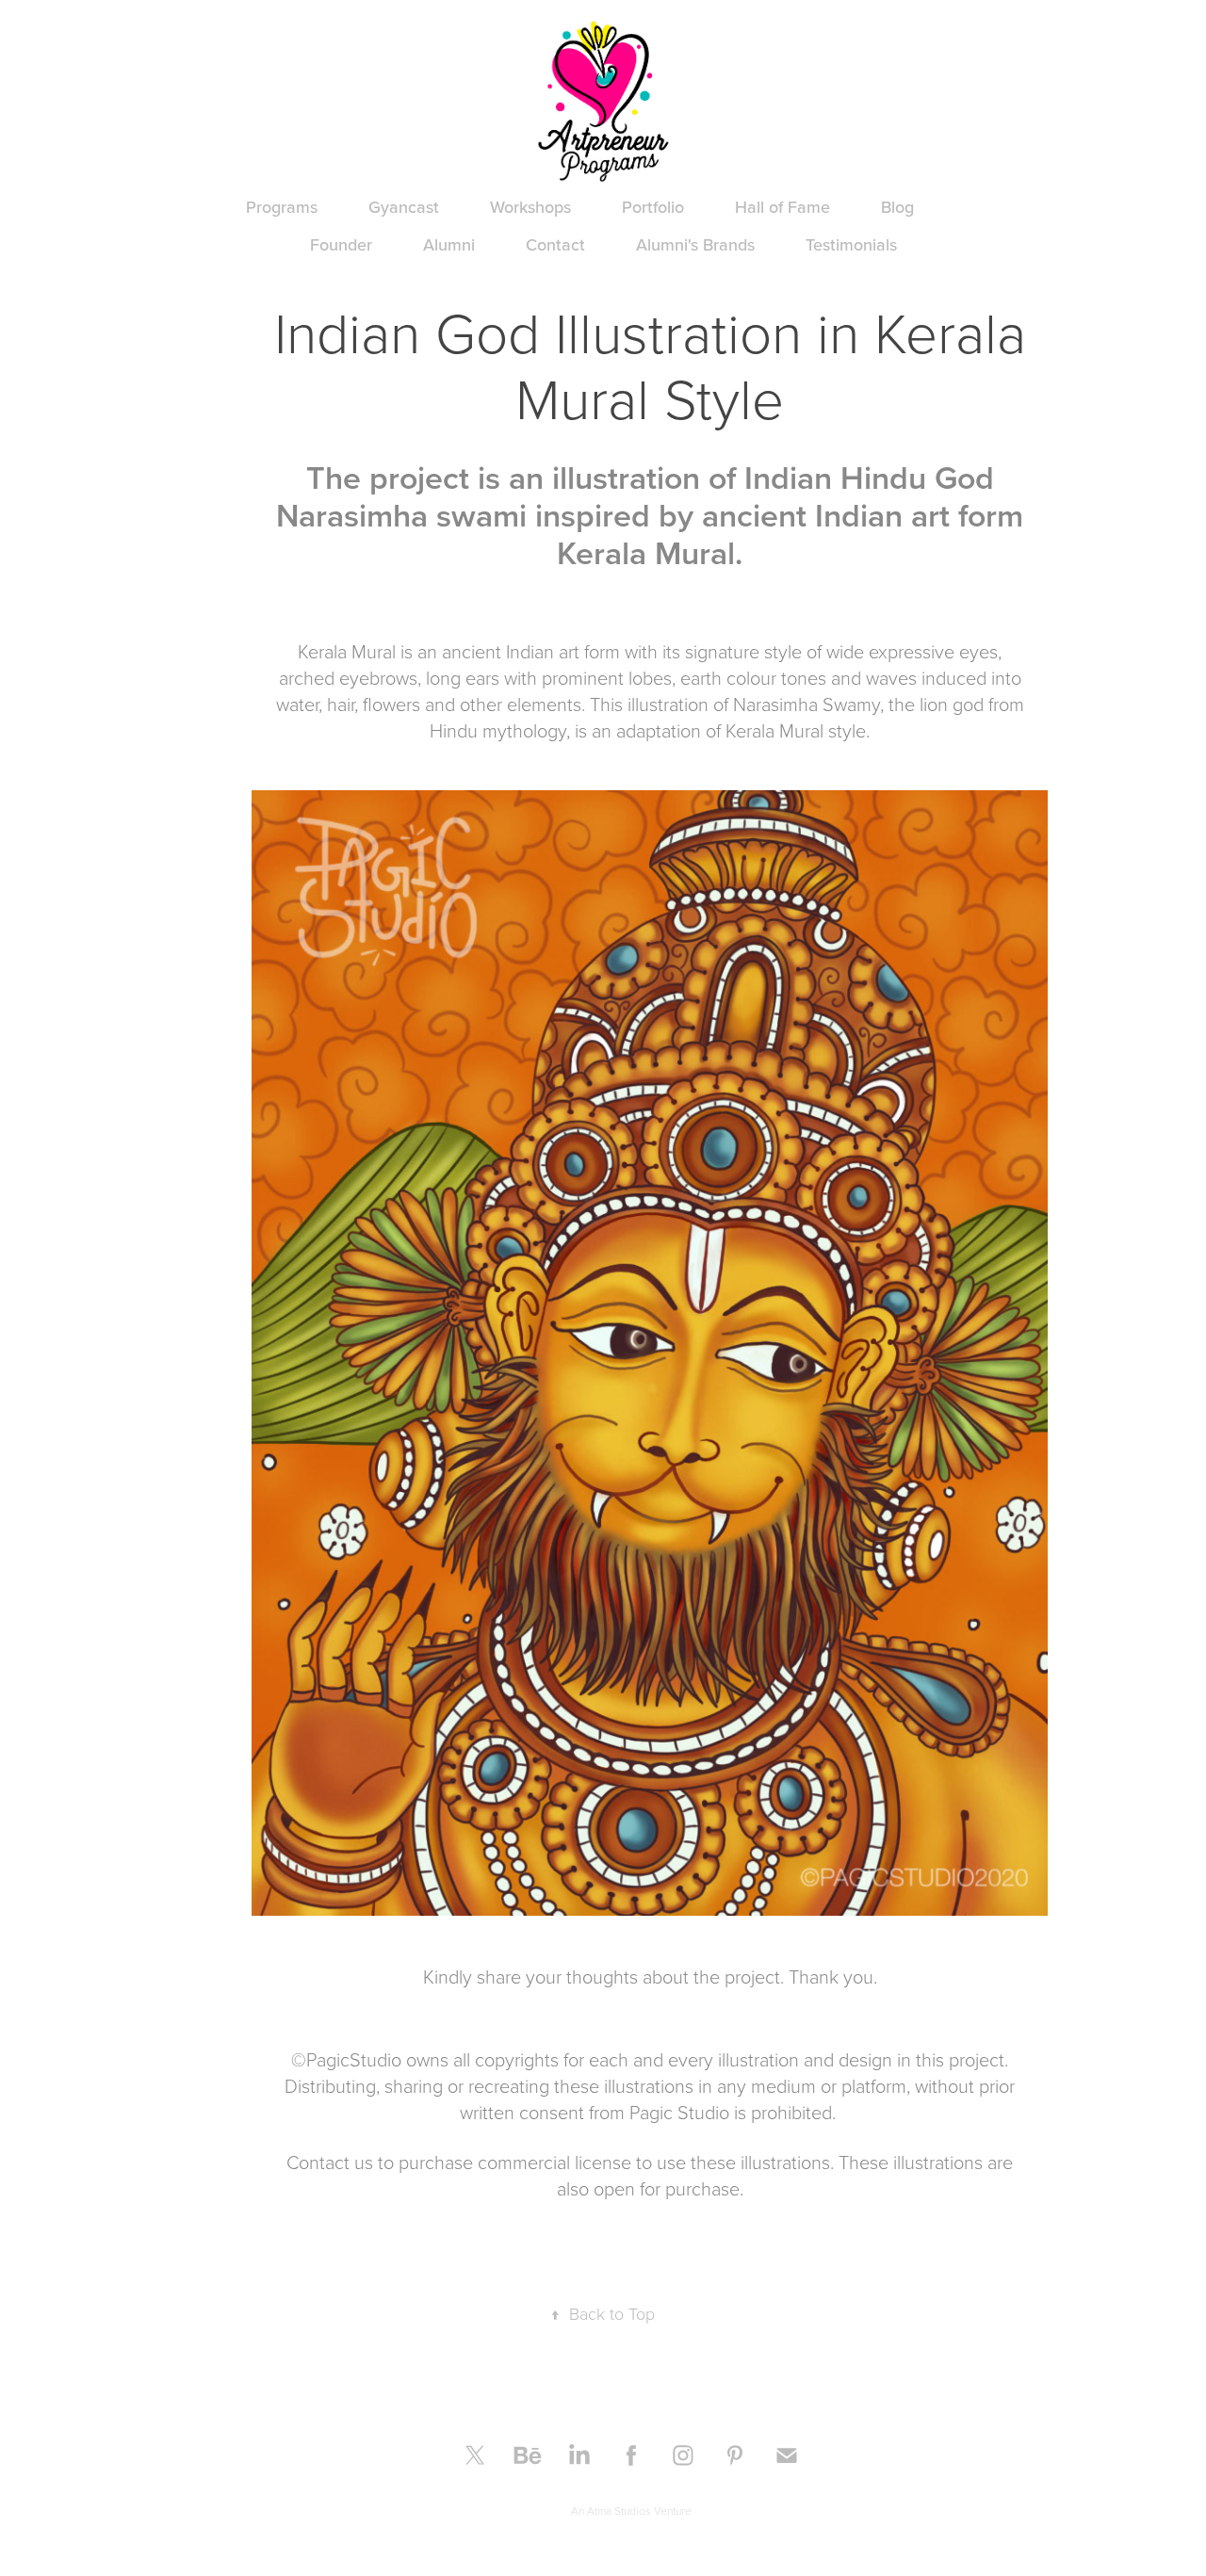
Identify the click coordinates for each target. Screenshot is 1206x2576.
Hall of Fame (782, 207)
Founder (341, 244)
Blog (897, 207)
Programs (282, 207)
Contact (555, 244)
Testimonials (851, 244)
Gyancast (404, 207)
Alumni (449, 244)
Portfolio (653, 207)
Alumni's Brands (695, 244)
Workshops (530, 207)
